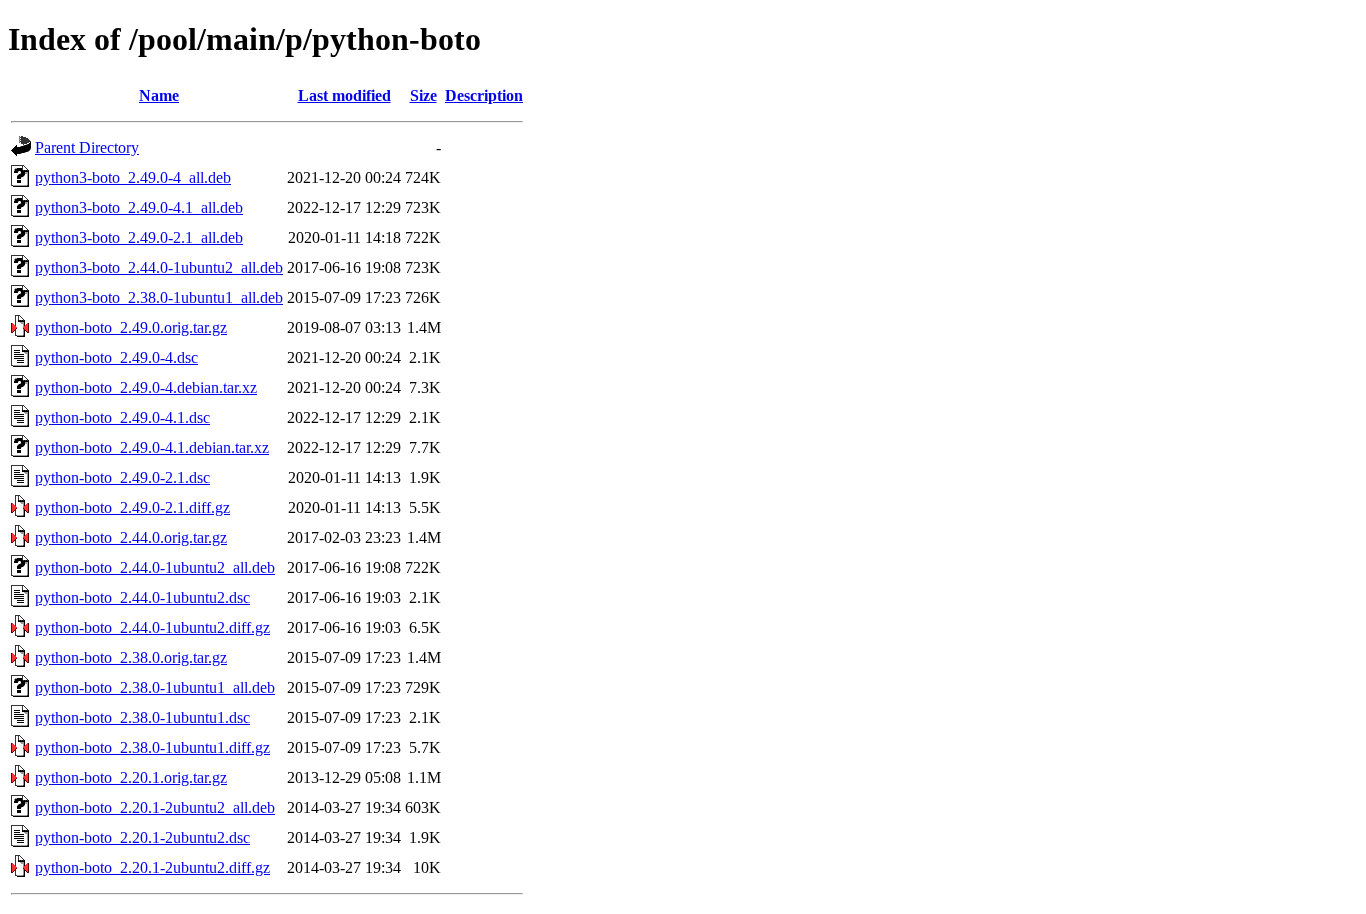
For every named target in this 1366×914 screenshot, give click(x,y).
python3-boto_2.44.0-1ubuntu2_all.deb (159, 267)
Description (484, 95)
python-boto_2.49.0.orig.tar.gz (131, 327)
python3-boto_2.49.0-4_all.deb (133, 177)
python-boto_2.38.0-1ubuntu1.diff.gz (152, 747)
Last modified (344, 95)
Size (423, 95)
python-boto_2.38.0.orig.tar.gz (131, 657)
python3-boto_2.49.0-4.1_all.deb (139, 207)
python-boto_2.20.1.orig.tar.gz (131, 777)
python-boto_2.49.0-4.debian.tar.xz (146, 387)
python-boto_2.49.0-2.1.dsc (122, 477)
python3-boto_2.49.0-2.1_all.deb (139, 237)
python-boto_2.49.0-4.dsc (116, 357)
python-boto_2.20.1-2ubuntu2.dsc (142, 837)
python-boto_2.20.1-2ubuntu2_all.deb (155, 807)
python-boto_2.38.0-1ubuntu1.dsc (142, 717)
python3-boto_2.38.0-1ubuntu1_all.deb (159, 297)
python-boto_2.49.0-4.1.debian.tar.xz (152, 447)
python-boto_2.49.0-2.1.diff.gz (132, 507)
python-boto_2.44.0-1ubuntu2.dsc (142, 597)
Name (159, 95)
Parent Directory (87, 147)
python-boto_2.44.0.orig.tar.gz (131, 537)
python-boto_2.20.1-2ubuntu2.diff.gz (152, 867)
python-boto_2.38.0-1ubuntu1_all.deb (155, 687)
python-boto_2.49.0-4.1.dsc (122, 417)
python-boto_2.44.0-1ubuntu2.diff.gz (152, 627)
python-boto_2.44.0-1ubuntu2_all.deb (155, 567)
